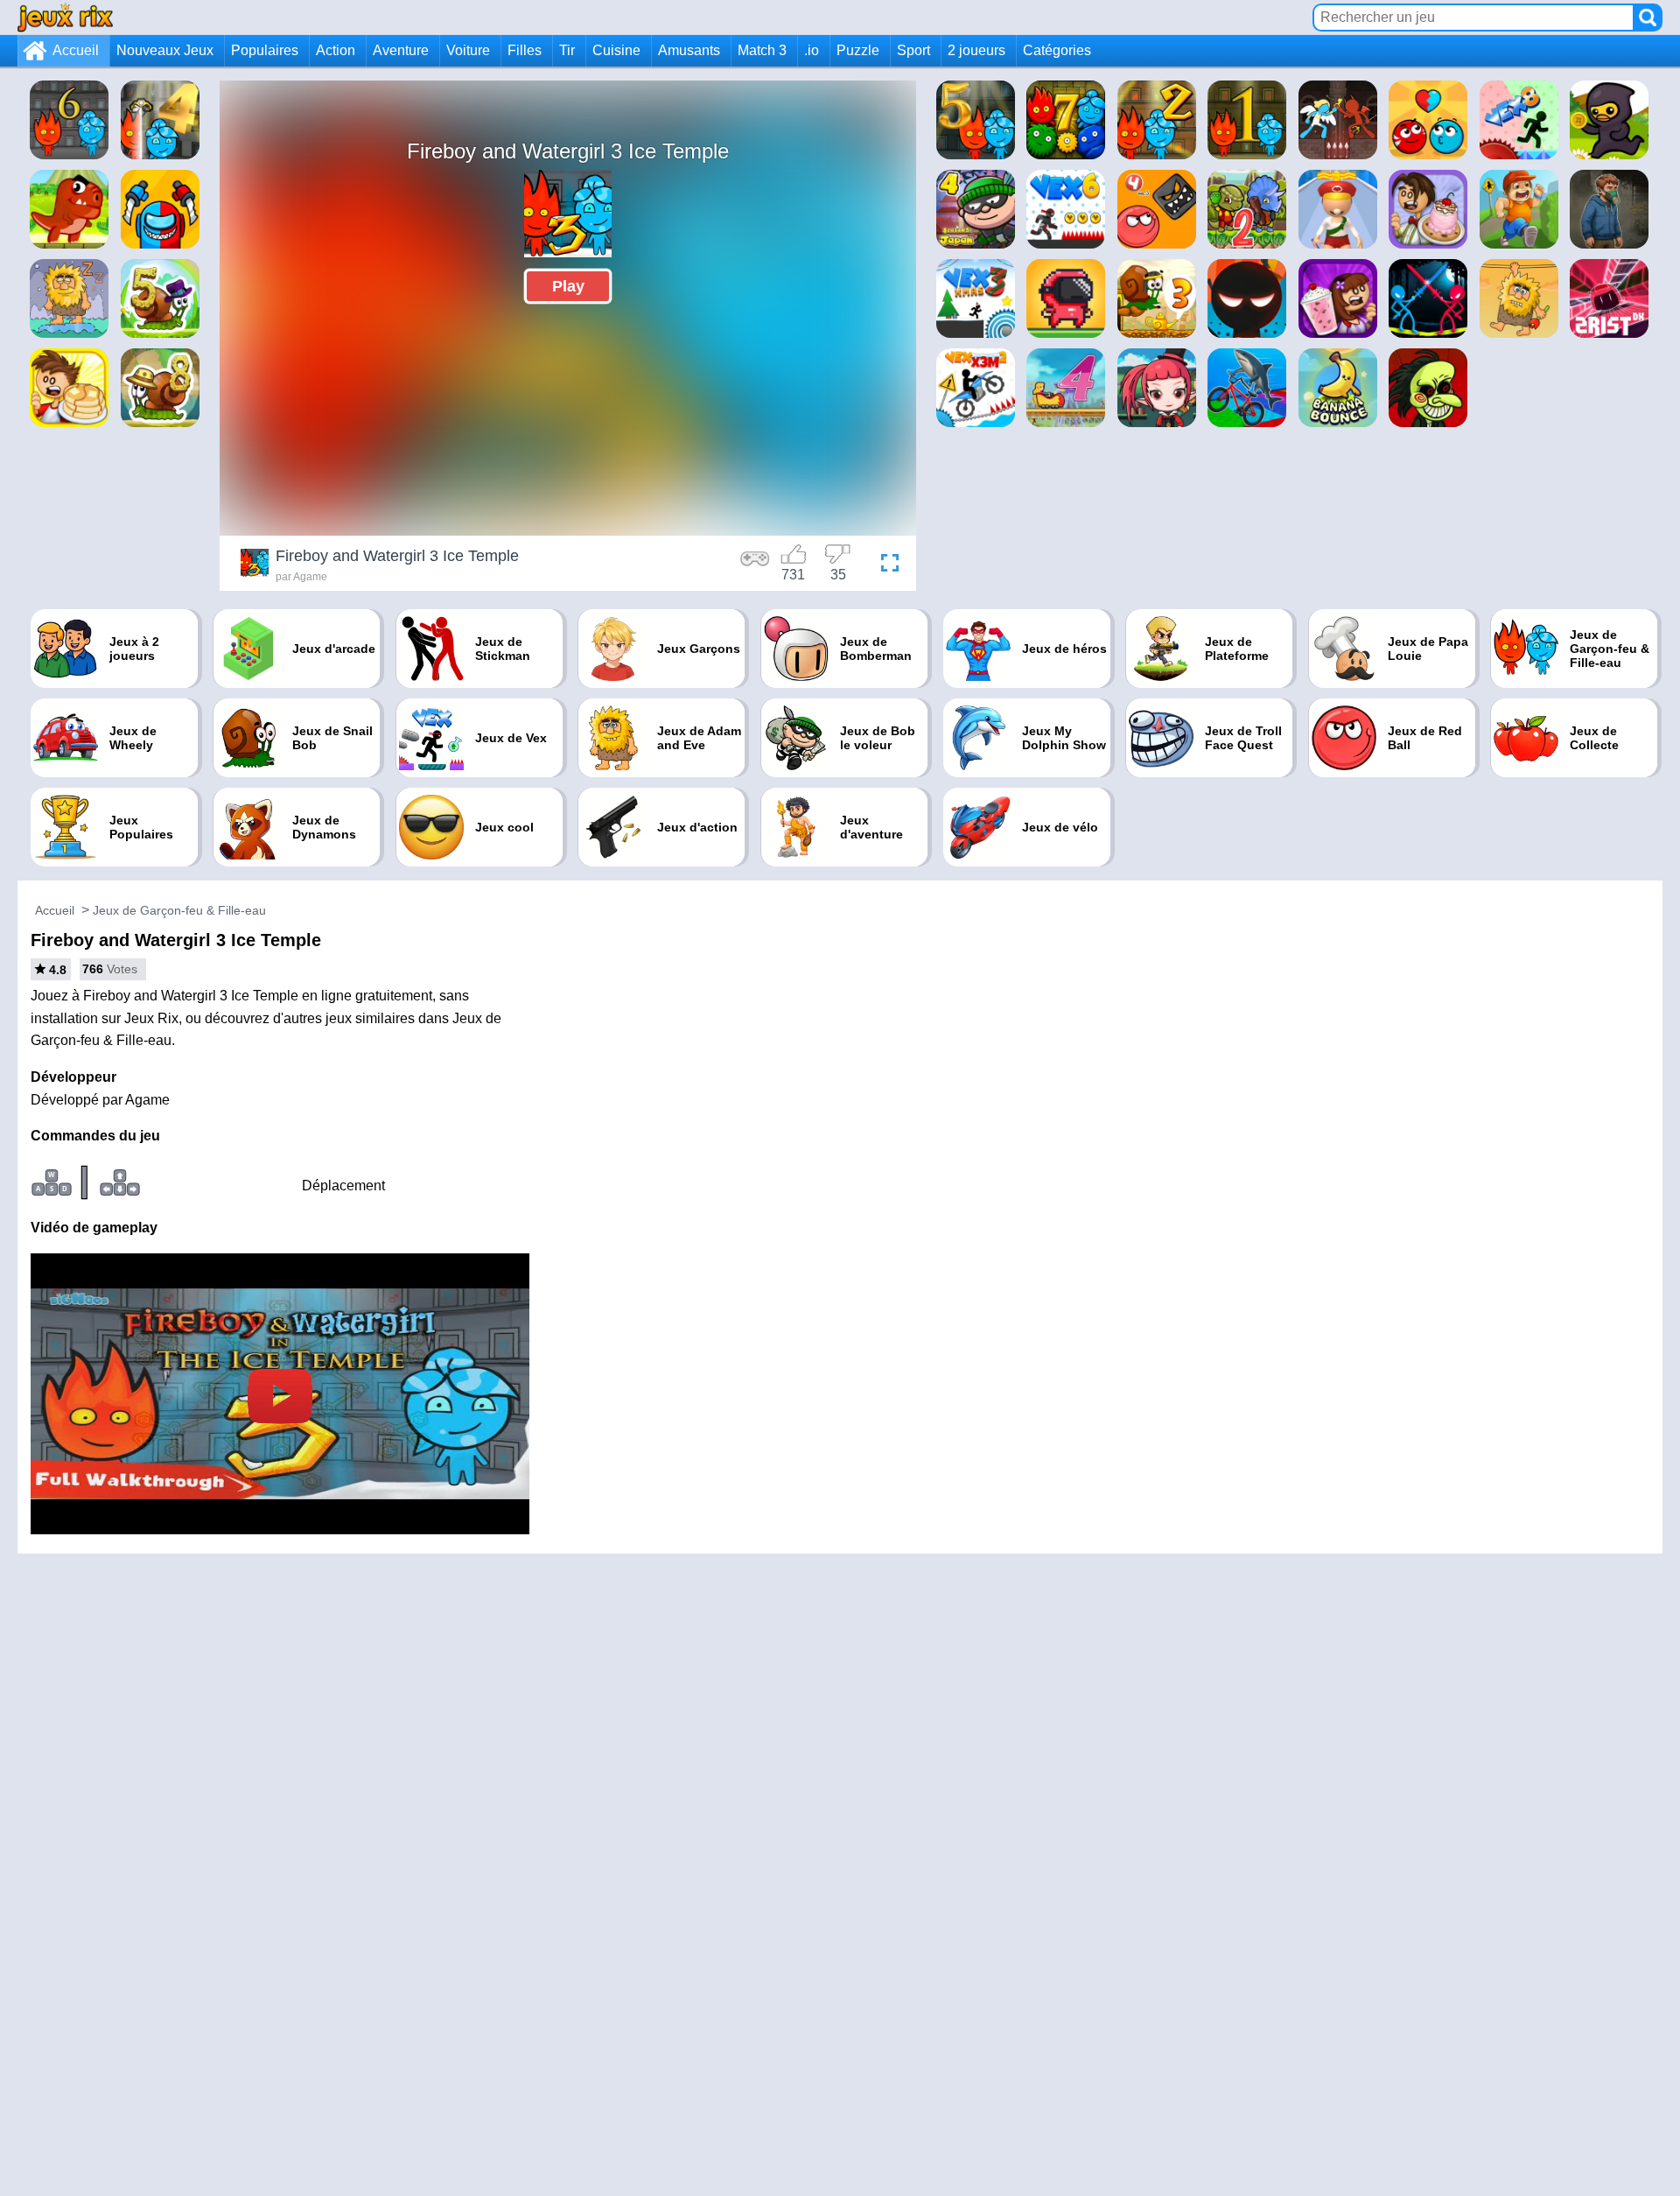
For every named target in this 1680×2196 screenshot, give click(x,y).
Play (568, 286)
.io (812, 50)
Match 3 (762, 50)
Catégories (1057, 50)
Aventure (401, 50)
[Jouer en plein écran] (885, 565)
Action (336, 50)
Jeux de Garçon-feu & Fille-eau (179, 910)
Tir (567, 50)
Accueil (76, 50)
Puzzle (858, 50)
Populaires (265, 50)
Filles (525, 50)
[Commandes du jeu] (755, 565)
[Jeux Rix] (65, 17)
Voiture (468, 50)
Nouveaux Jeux (165, 50)
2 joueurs (976, 50)
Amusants (689, 50)
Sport (913, 50)
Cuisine (616, 50)
